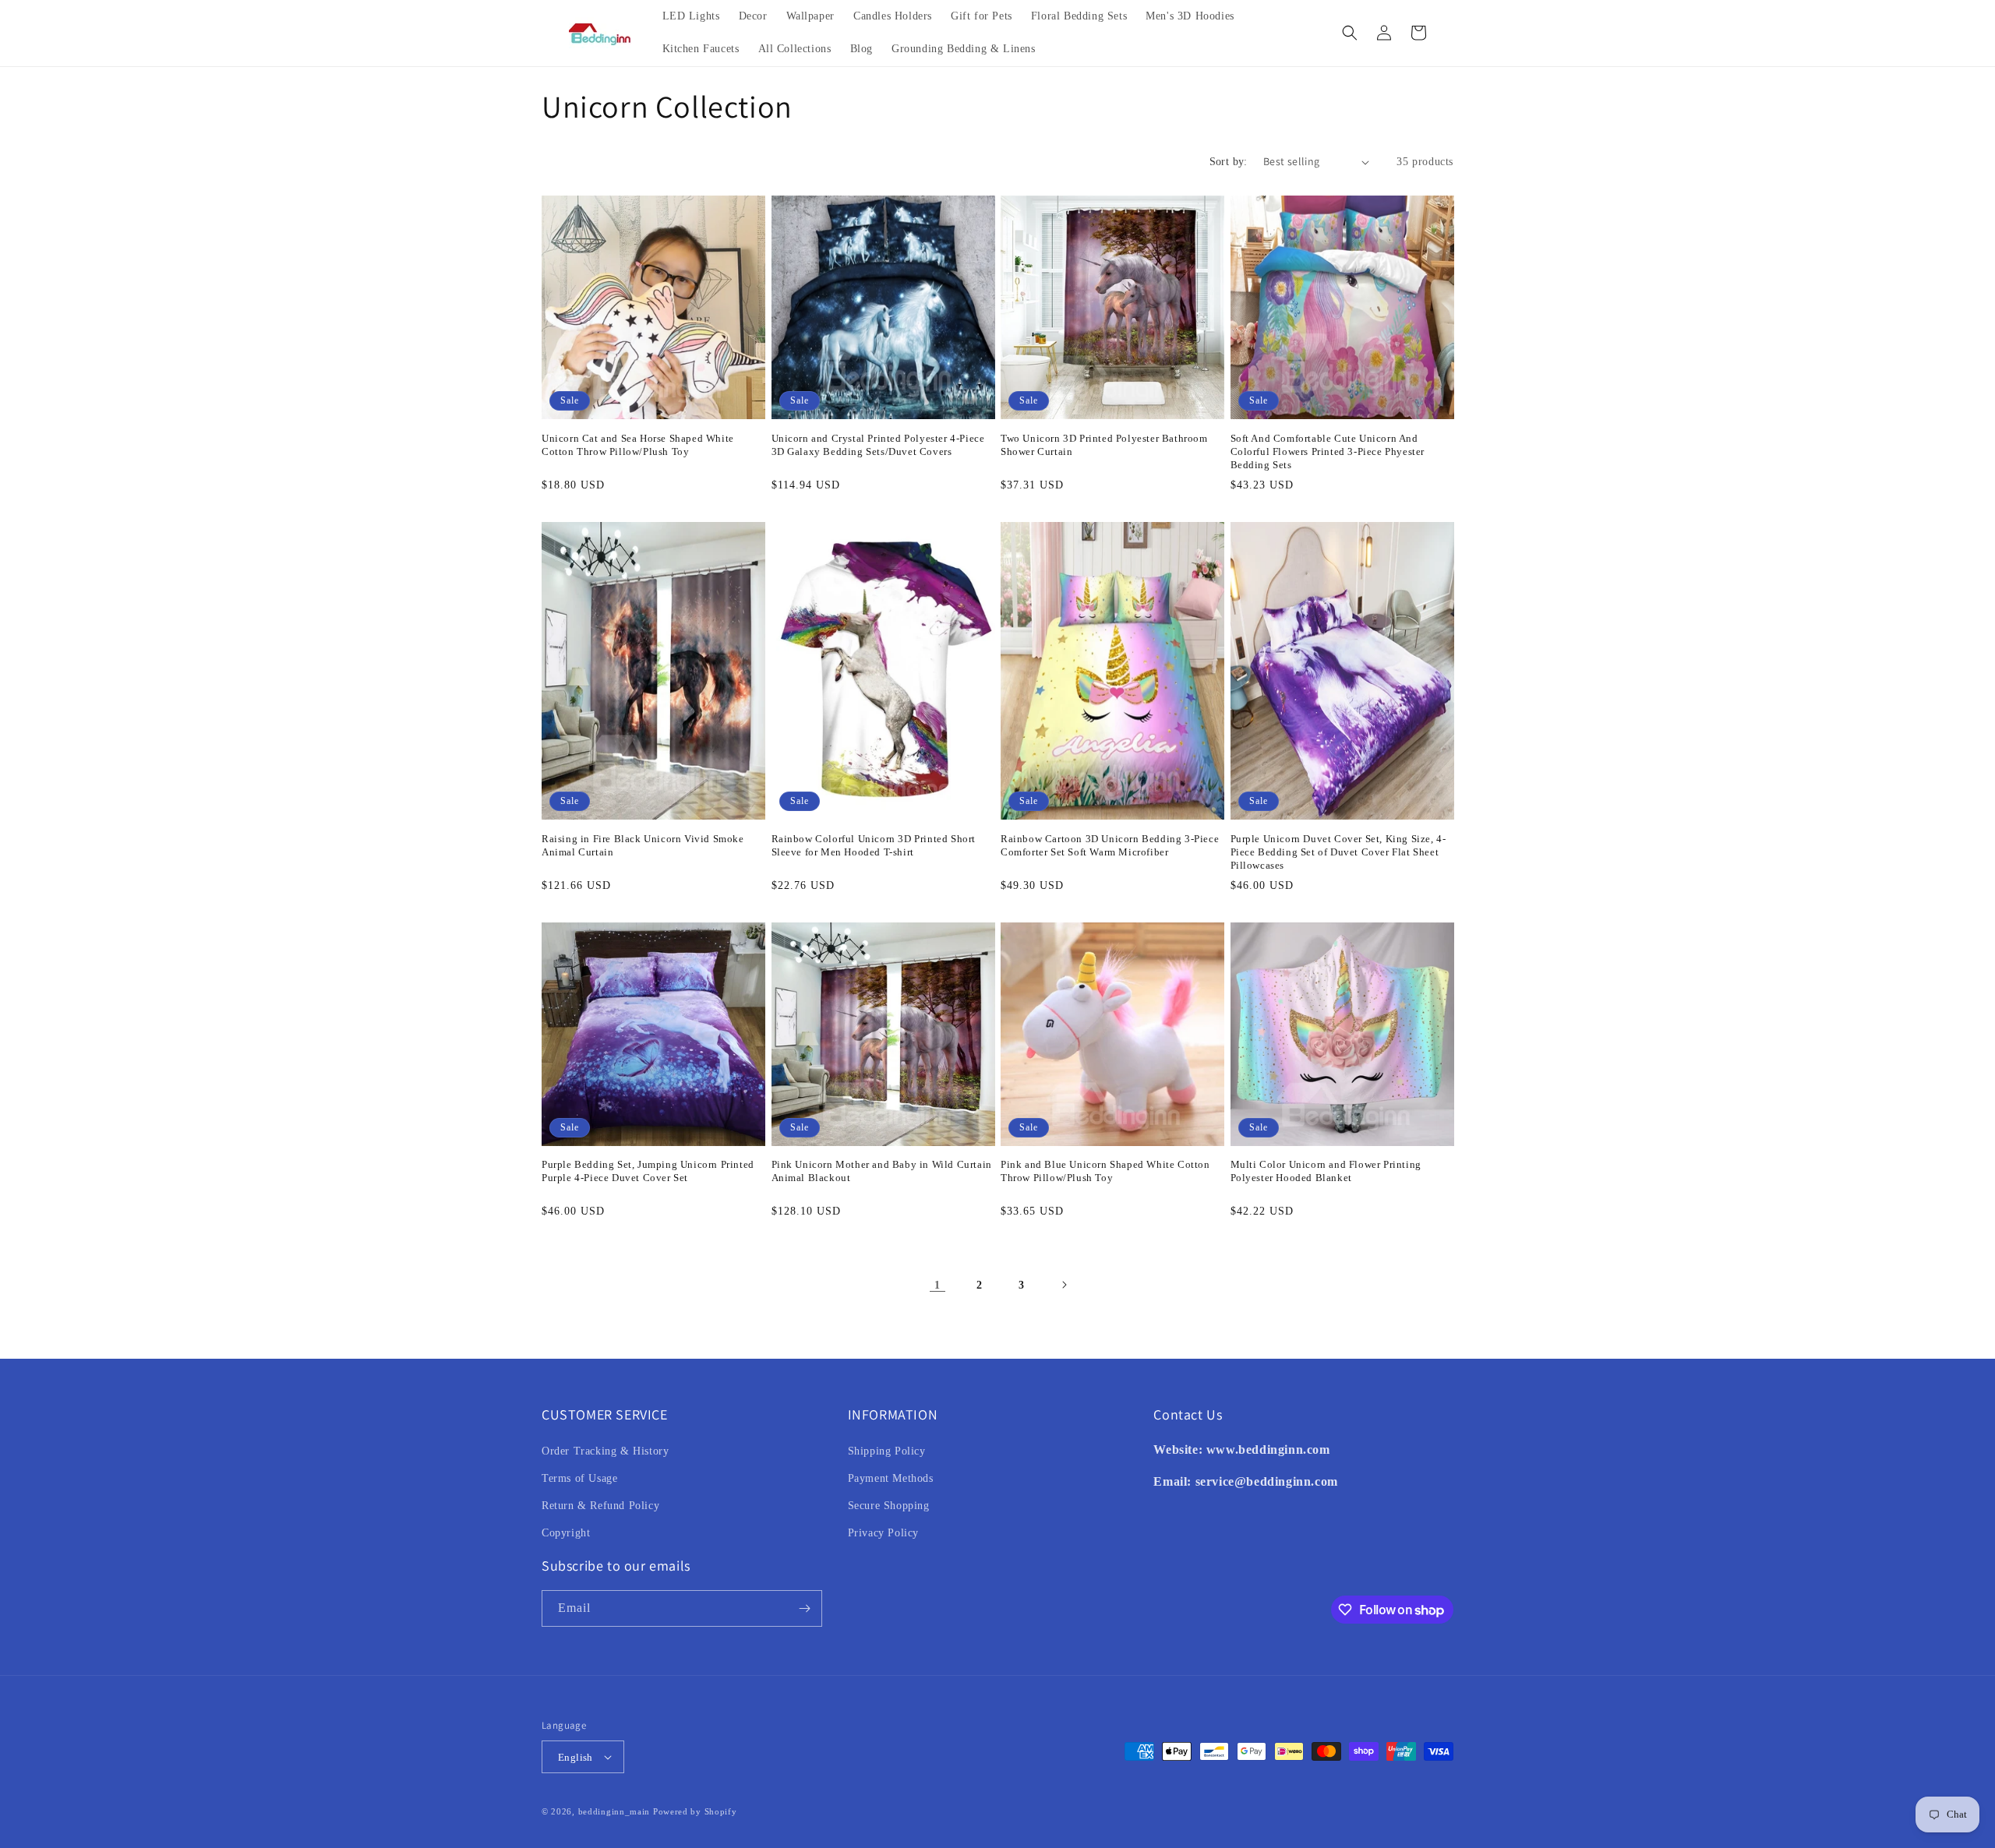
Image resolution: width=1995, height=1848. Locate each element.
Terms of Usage (579, 1478)
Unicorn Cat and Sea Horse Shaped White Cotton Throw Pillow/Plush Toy (638, 445)
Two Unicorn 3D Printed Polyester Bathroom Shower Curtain (1104, 445)
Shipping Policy (887, 1451)
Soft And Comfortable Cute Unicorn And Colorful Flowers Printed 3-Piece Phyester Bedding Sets (1328, 451)
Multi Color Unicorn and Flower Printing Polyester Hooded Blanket (1326, 1171)
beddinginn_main (614, 1811)
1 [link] (937, 1285)
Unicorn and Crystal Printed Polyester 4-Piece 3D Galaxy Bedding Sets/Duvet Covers (878, 445)
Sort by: (1229, 162)
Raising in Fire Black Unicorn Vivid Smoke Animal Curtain (643, 845)
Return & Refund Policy (600, 1506)
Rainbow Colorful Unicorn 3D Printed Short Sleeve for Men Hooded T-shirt (874, 845)
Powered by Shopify (695, 1811)
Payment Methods (891, 1478)
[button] (1350, 33)
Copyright (566, 1533)
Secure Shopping (889, 1506)
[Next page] (1064, 1285)
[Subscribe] (804, 1608)
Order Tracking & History (605, 1451)
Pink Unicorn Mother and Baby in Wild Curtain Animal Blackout (882, 1171)
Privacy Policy (883, 1533)
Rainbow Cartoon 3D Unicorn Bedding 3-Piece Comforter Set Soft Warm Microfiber (1110, 845)
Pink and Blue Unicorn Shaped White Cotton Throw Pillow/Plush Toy (1105, 1171)
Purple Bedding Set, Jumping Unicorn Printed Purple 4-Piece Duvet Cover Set (648, 1171)
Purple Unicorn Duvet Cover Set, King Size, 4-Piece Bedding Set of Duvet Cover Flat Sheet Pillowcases (1338, 852)
